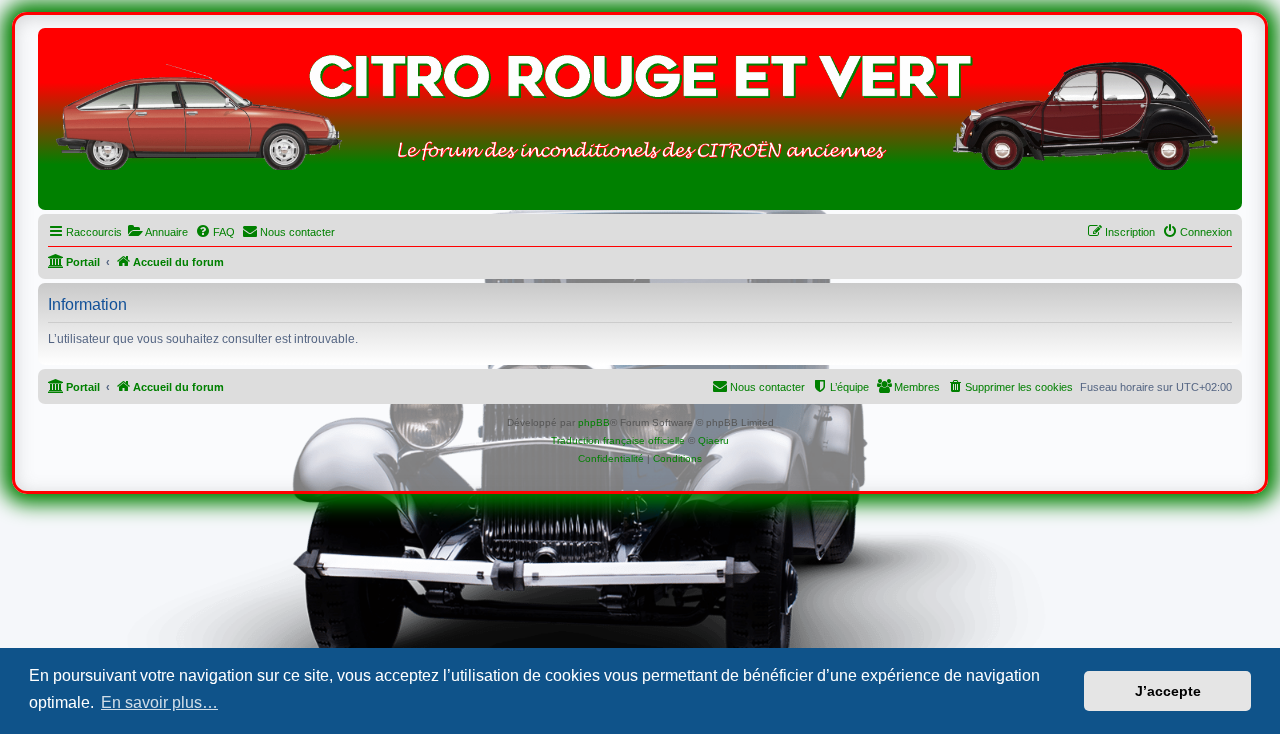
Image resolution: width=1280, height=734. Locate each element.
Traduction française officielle (618, 440)
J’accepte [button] (1168, 691)
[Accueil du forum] (640, 124)
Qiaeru (713, 440)
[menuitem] (157, 232)
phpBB (594, 422)
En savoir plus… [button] (159, 702)
